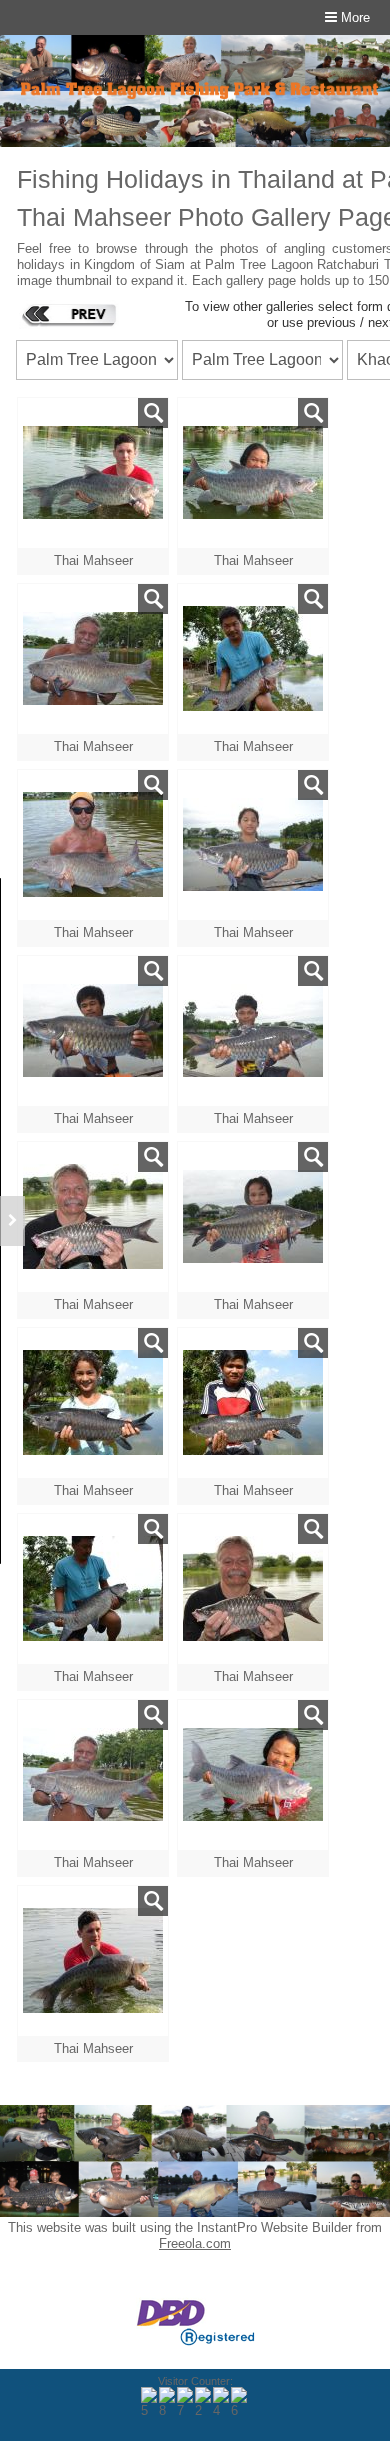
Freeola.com (195, 2243)
